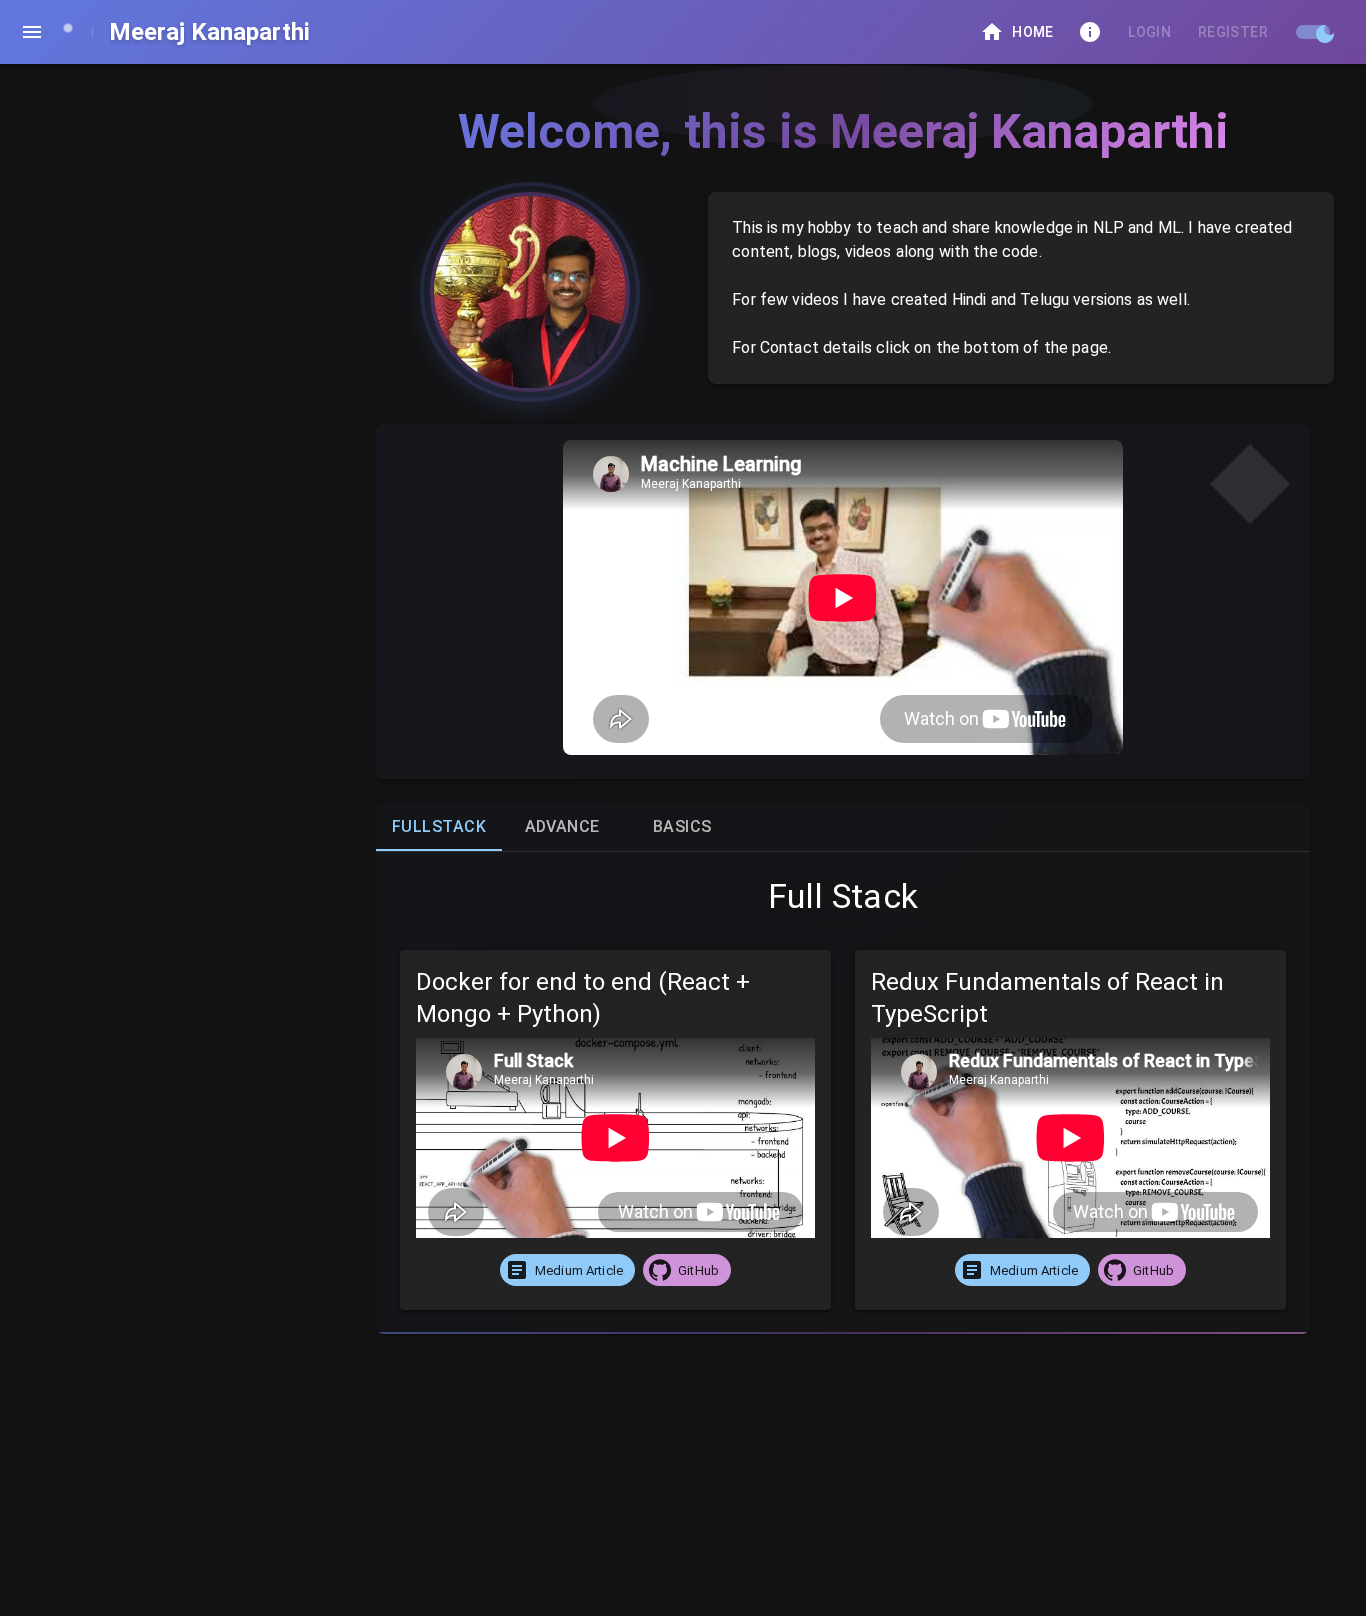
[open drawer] (32, 32)
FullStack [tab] (439, 826)
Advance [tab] (562, 826)
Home (1033, 32)
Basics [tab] (682, 826)
